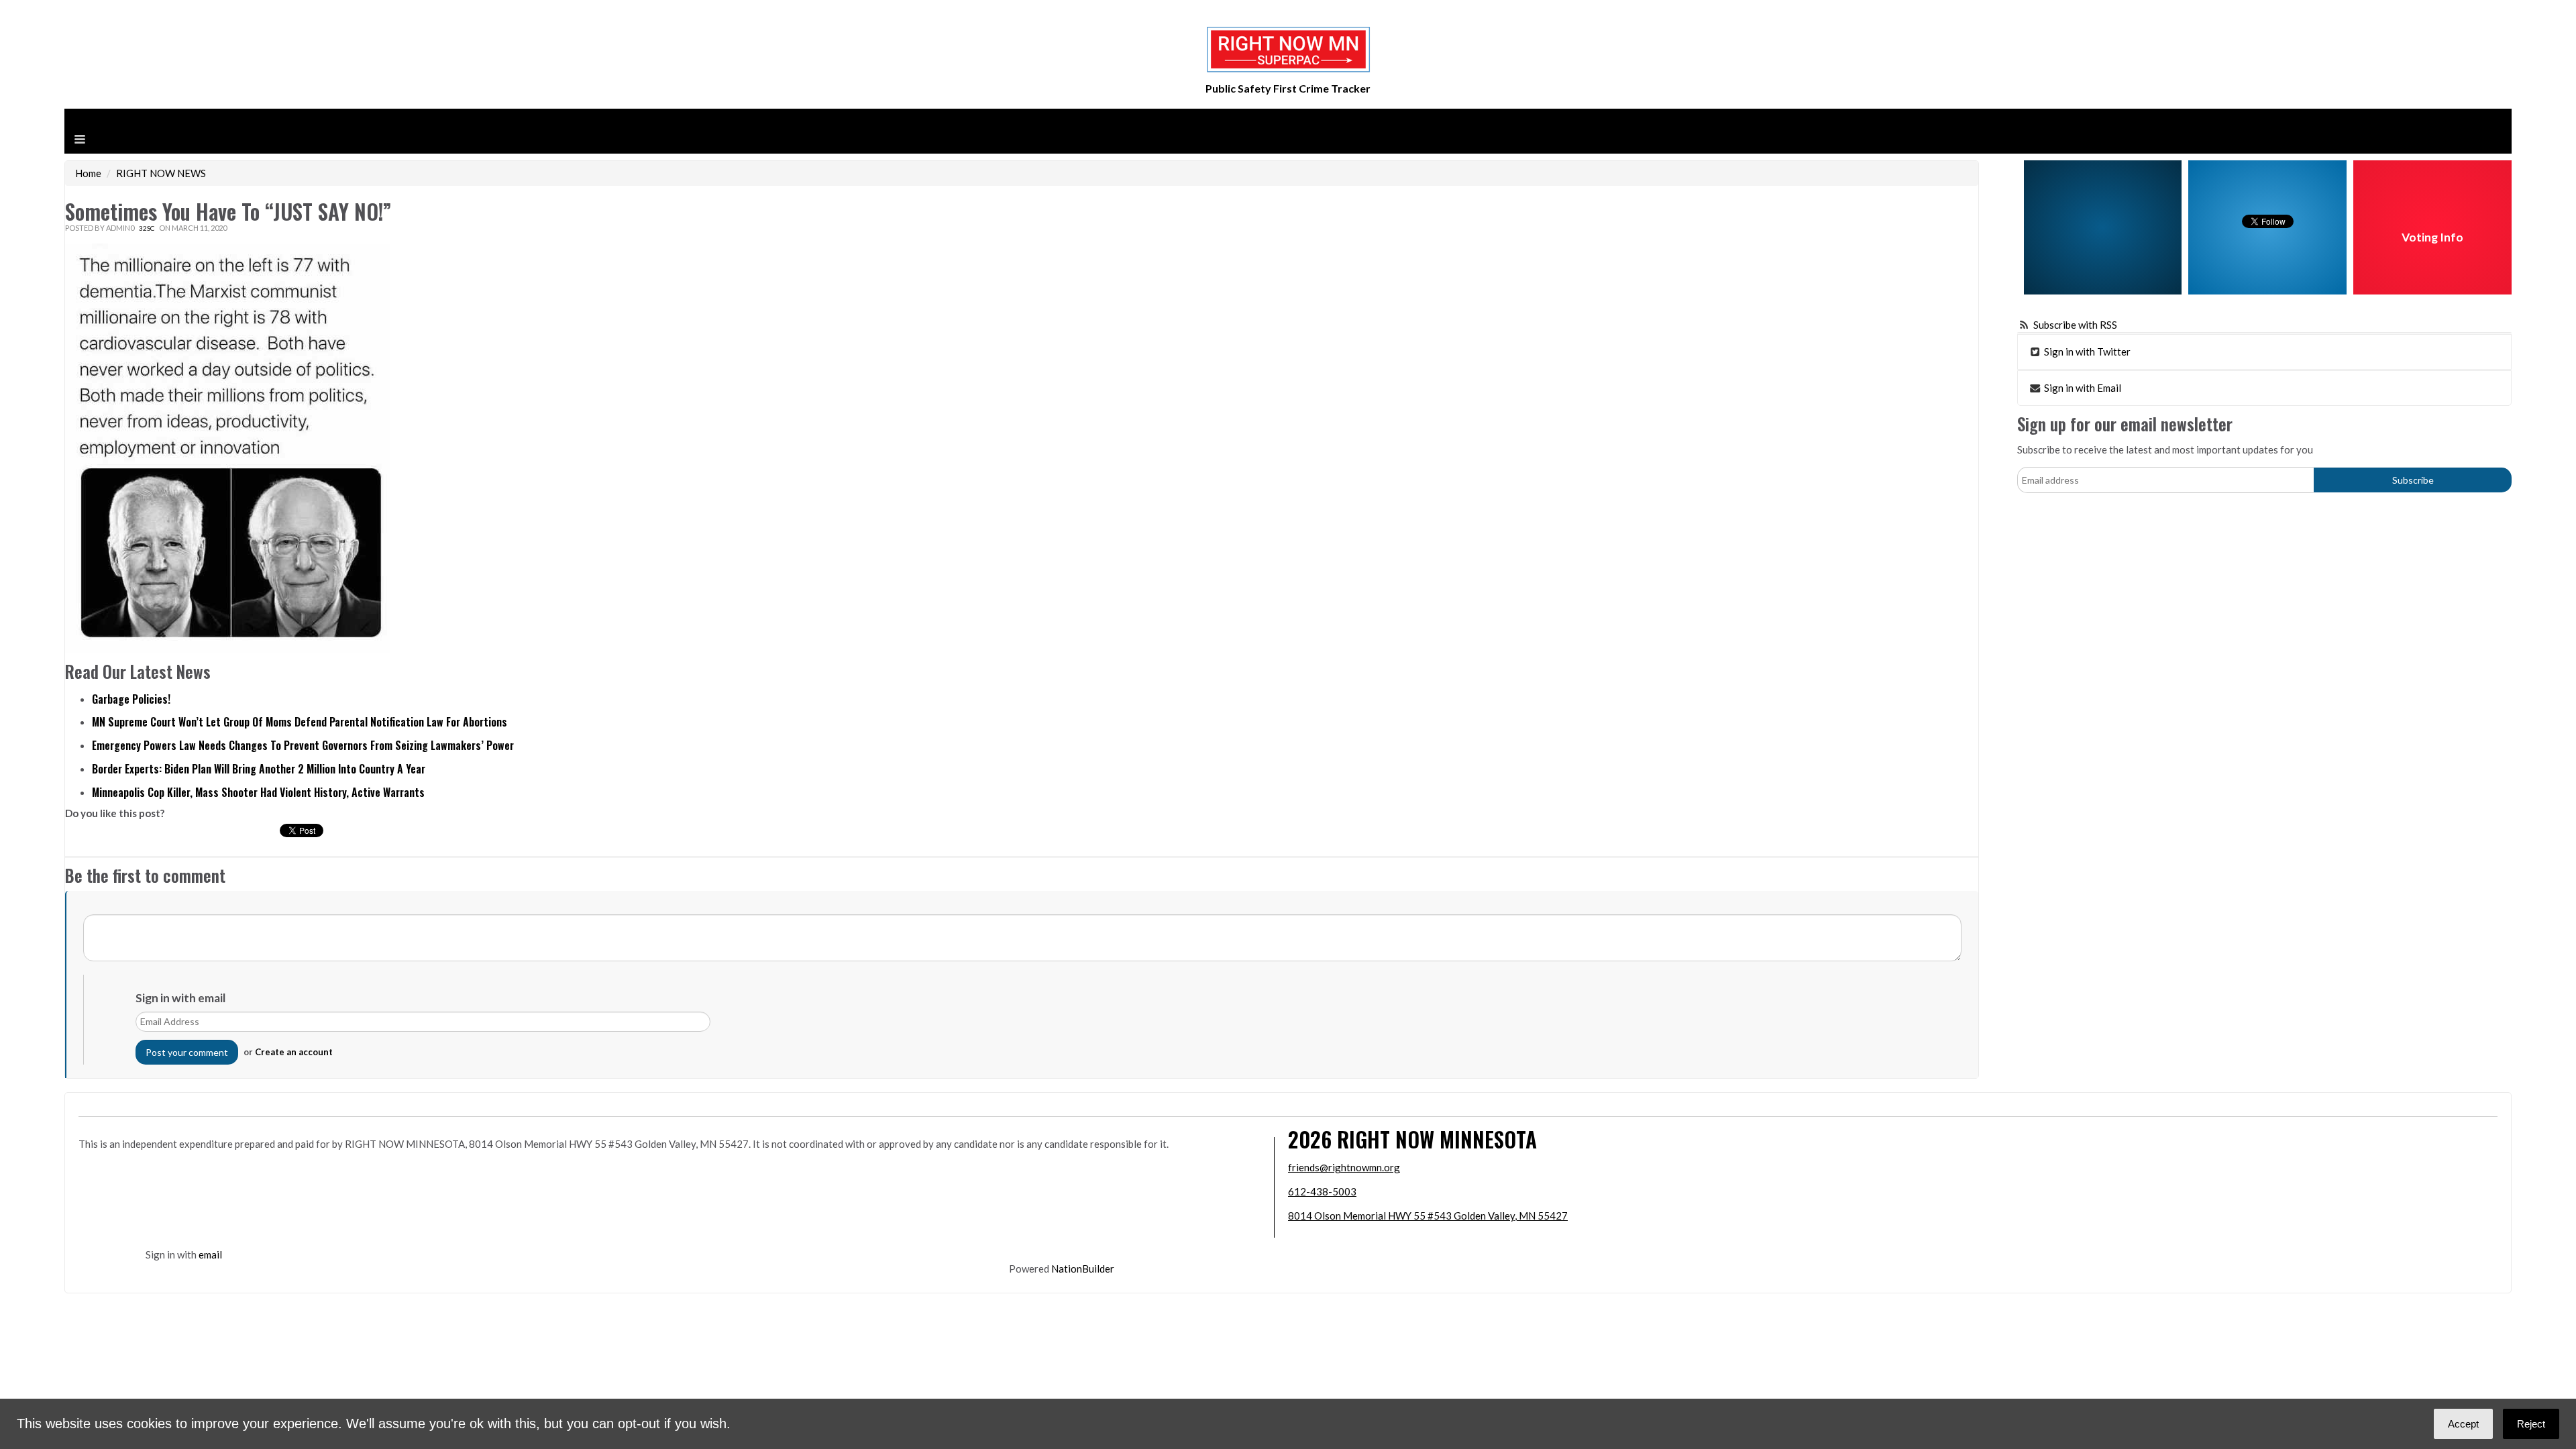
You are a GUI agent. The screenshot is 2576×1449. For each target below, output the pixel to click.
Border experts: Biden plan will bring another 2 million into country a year (259, 769)
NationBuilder (1083, 1269)
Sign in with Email (2082, 388)
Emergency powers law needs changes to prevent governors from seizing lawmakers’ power (303, 745)
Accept (2463, 1424)
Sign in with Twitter (2086, 352)
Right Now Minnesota (1437, 1139)
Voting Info (2432, 237)
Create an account (294, 1052)
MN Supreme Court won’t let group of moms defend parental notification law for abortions (300, 722)
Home (88, 173)
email (210, 1254)
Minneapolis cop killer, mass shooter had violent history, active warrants (258, 792)
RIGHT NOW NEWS (161, 173)
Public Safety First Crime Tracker (1288, 88)
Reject (2531, 1424)
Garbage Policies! (131, 699)
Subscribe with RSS (2075, 325)
